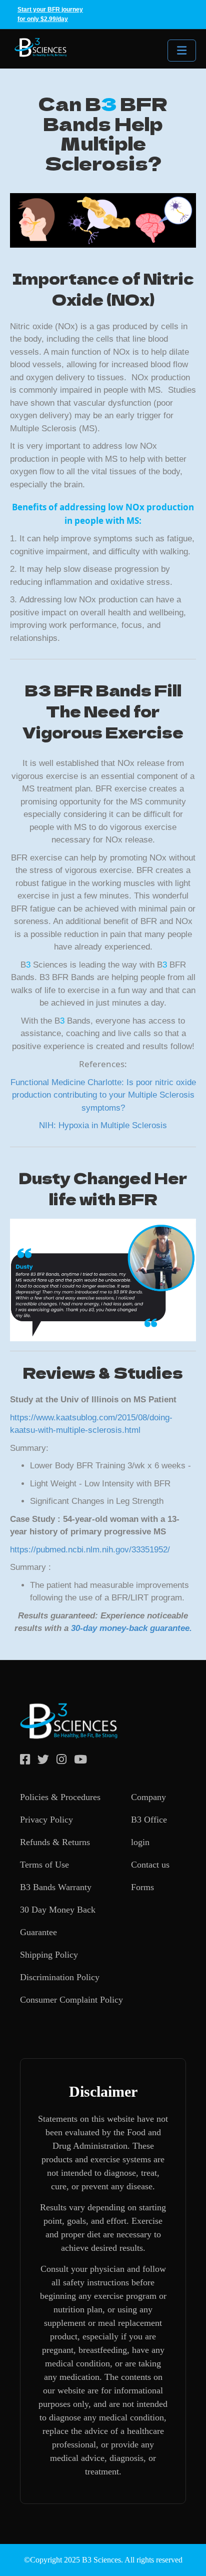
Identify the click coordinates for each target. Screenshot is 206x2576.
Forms (142, 1887)
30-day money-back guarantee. (131, 1628)
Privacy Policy (46, 1820)
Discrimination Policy (60, 1977)
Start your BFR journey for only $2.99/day (50, 14)
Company (148, 1797)
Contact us (150, 1865)
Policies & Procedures (60, 1797)
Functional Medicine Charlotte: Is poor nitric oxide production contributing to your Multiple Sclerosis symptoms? (103, 1095)
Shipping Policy (49, 1955)
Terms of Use (44, 1865)
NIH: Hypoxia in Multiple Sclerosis (103, 1125)
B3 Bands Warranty (56, 1887)
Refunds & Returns (55, 1842)
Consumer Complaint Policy (71, 2000)
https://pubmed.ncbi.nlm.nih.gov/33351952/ (90, 1550)
